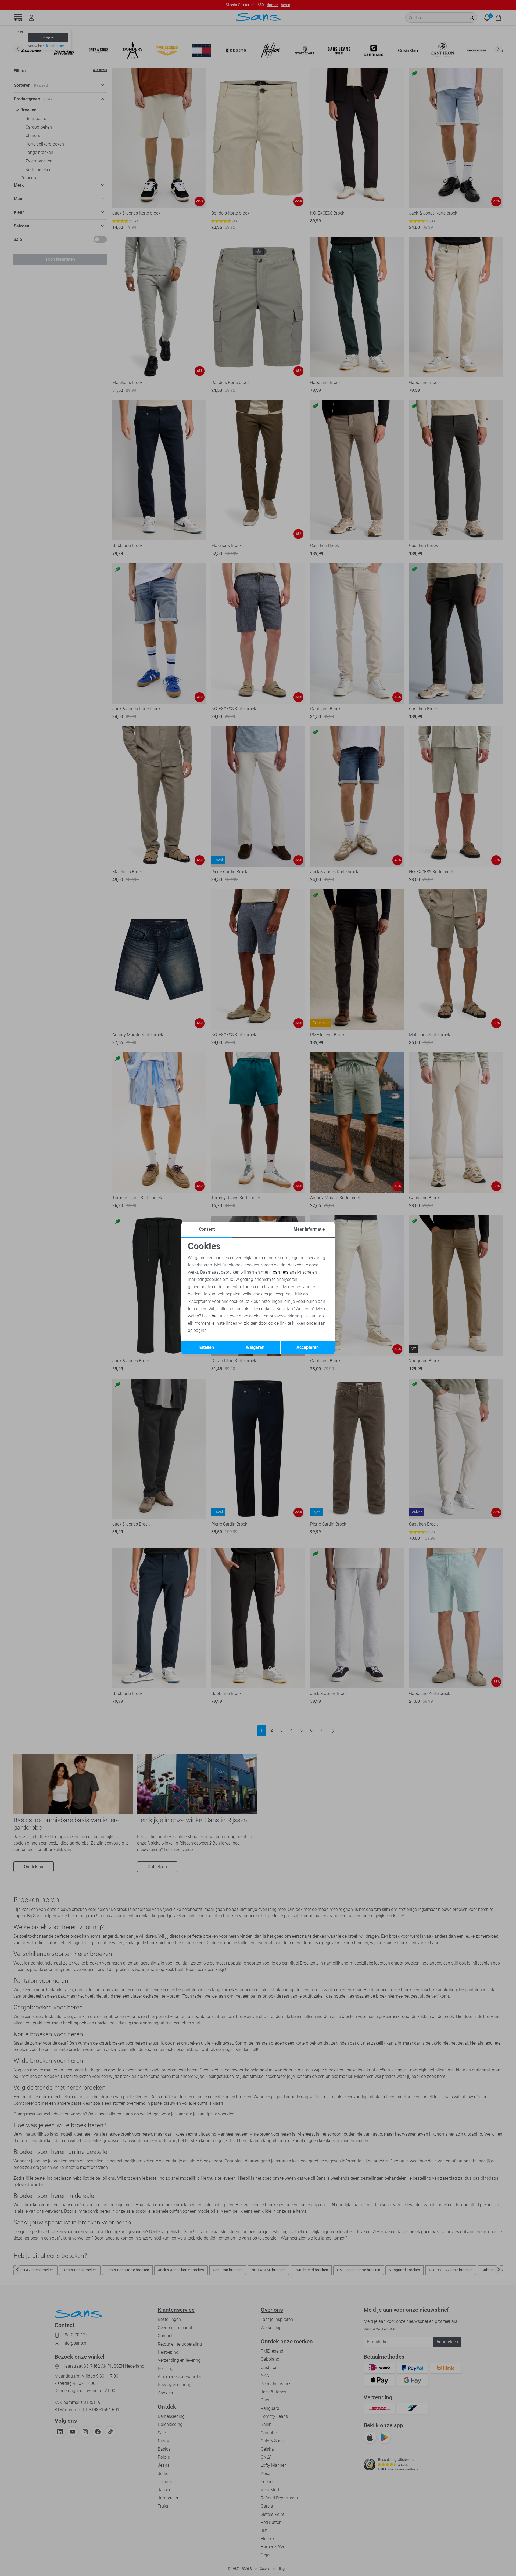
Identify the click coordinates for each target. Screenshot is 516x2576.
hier (215, 1316)
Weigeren (255, 1347)
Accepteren (308, 1347)
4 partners (279, 1272)
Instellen (206, 1347)
